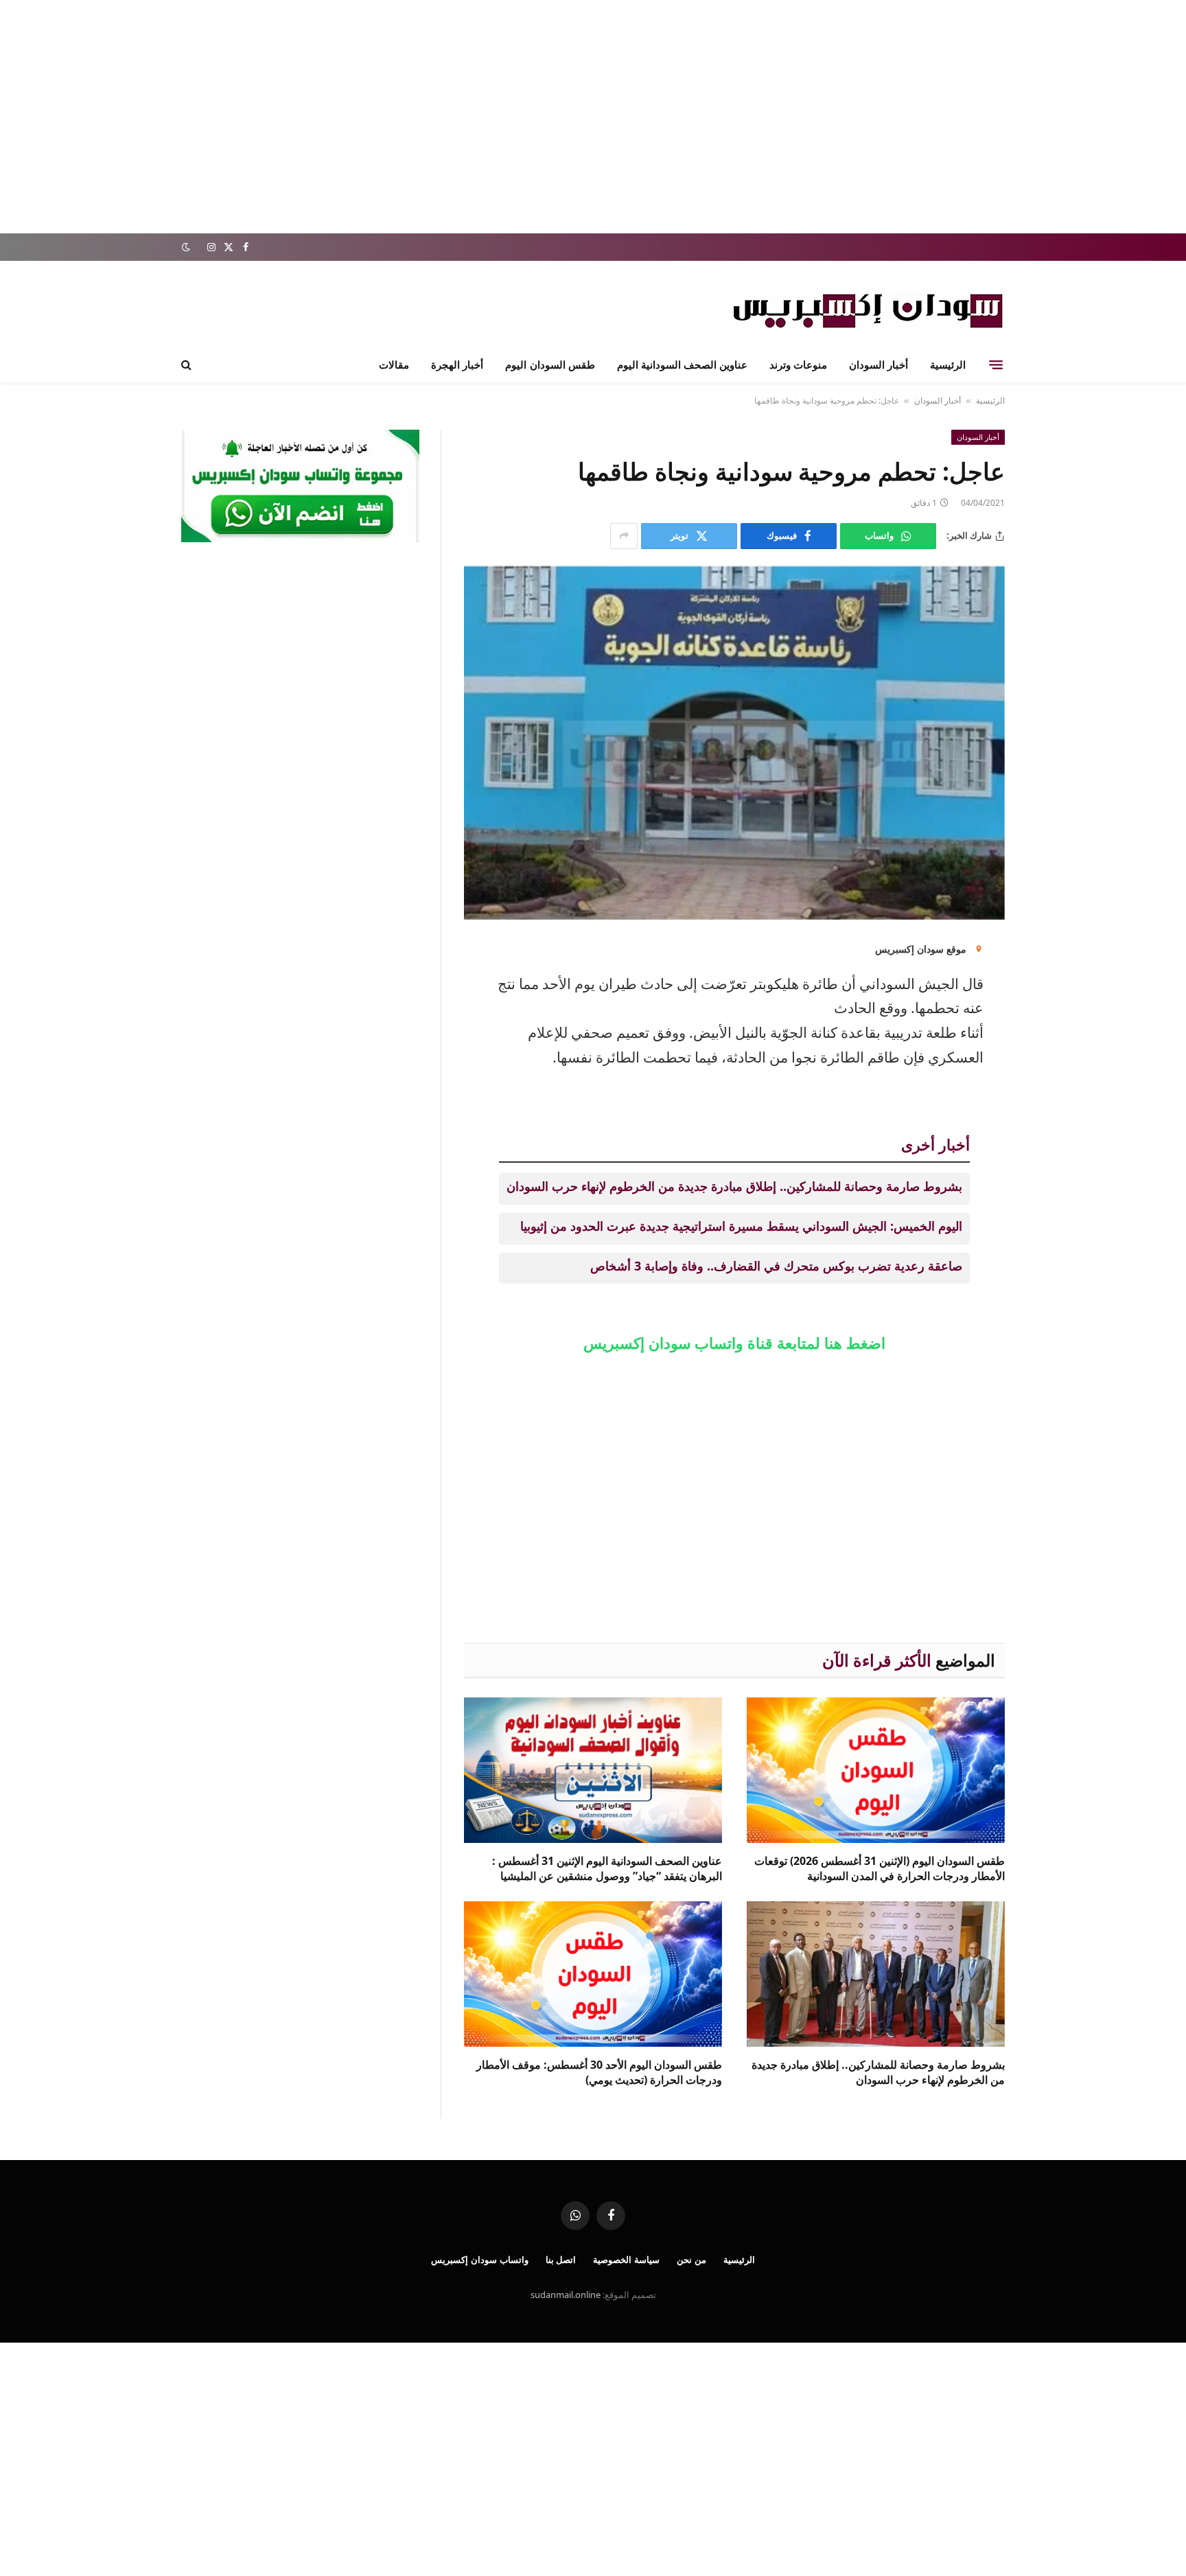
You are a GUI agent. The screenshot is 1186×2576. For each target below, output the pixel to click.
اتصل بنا (561, 2260)
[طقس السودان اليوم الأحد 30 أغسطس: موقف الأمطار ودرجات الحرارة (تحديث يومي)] (593, 1974)
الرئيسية (948, 364)
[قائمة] (996, 364)
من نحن (691, 2260)
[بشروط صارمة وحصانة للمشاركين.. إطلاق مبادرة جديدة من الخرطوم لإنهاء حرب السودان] (876, 1974)
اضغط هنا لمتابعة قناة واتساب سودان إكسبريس (734, 1343)
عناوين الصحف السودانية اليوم (682, 364)
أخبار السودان (879, 364)
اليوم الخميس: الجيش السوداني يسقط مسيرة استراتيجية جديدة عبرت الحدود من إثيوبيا (741, 1226)
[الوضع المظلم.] (187, 247)
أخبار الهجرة (457, 364)
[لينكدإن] (1053, 959)
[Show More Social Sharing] (624, 536)
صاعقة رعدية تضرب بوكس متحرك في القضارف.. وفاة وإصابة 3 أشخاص (776, 1266)
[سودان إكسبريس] (868, 311)
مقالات (394, 364)
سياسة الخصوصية (626, 2260)
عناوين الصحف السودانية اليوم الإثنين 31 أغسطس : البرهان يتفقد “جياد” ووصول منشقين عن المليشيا (607, 1869)
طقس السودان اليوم (550, 364)
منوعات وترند (798, 364)
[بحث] (188, 365)
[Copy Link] (1053, 1099)
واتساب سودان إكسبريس (480, 2260)
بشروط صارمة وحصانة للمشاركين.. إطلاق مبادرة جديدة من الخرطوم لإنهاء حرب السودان (734, 1186)
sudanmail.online (566, 2295)
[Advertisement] (593, 117)
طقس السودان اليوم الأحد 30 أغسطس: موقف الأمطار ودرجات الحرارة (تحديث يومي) (599, 2073)
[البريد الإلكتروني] (1053, 994)
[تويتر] (1053, 1029)
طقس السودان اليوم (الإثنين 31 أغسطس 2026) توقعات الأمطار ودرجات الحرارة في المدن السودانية (880, 1869)
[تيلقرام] (1053, 1064)
